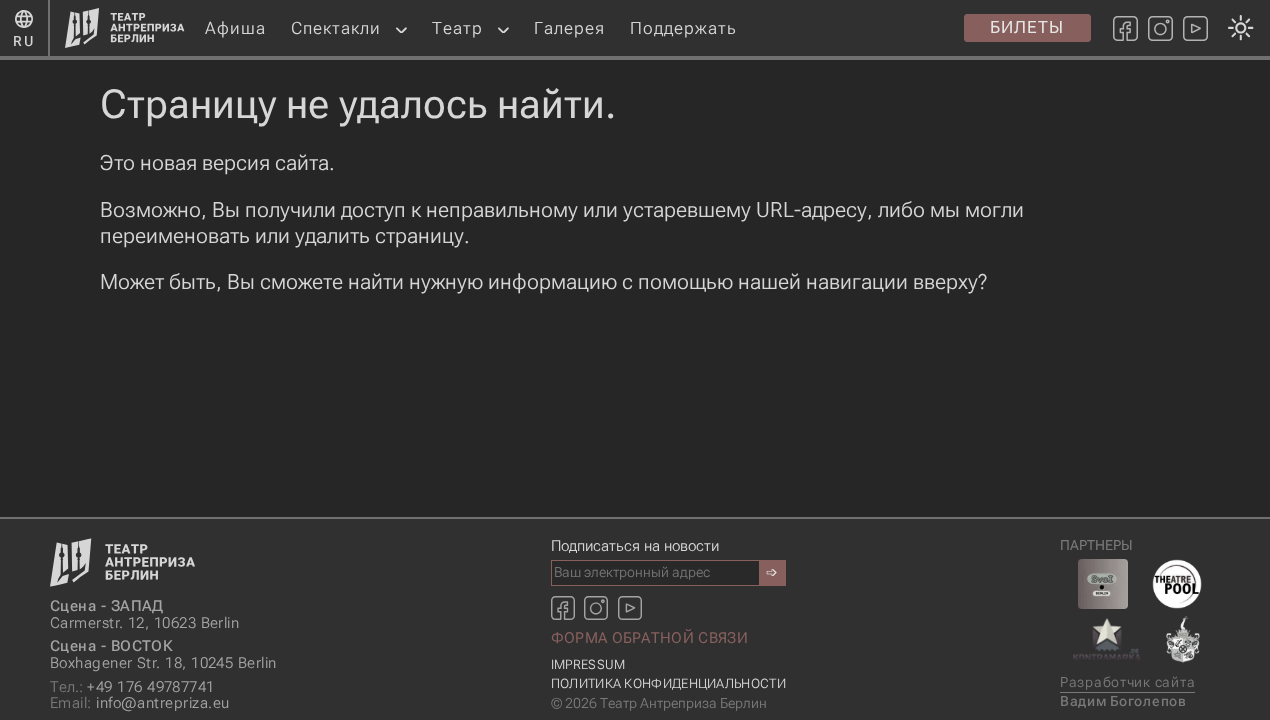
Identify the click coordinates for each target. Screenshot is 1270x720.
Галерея (569, 28)
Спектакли (336, 28)
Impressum (588, 664)
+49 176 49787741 (132, 687)
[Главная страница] (125, 28)
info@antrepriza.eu (139, 703)
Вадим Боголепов (1123, 701)
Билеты (1027, 27)
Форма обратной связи (649, 638)
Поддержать (683, 28)
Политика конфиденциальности (668, 683)
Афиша (235, 28)
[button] (401, 28)
